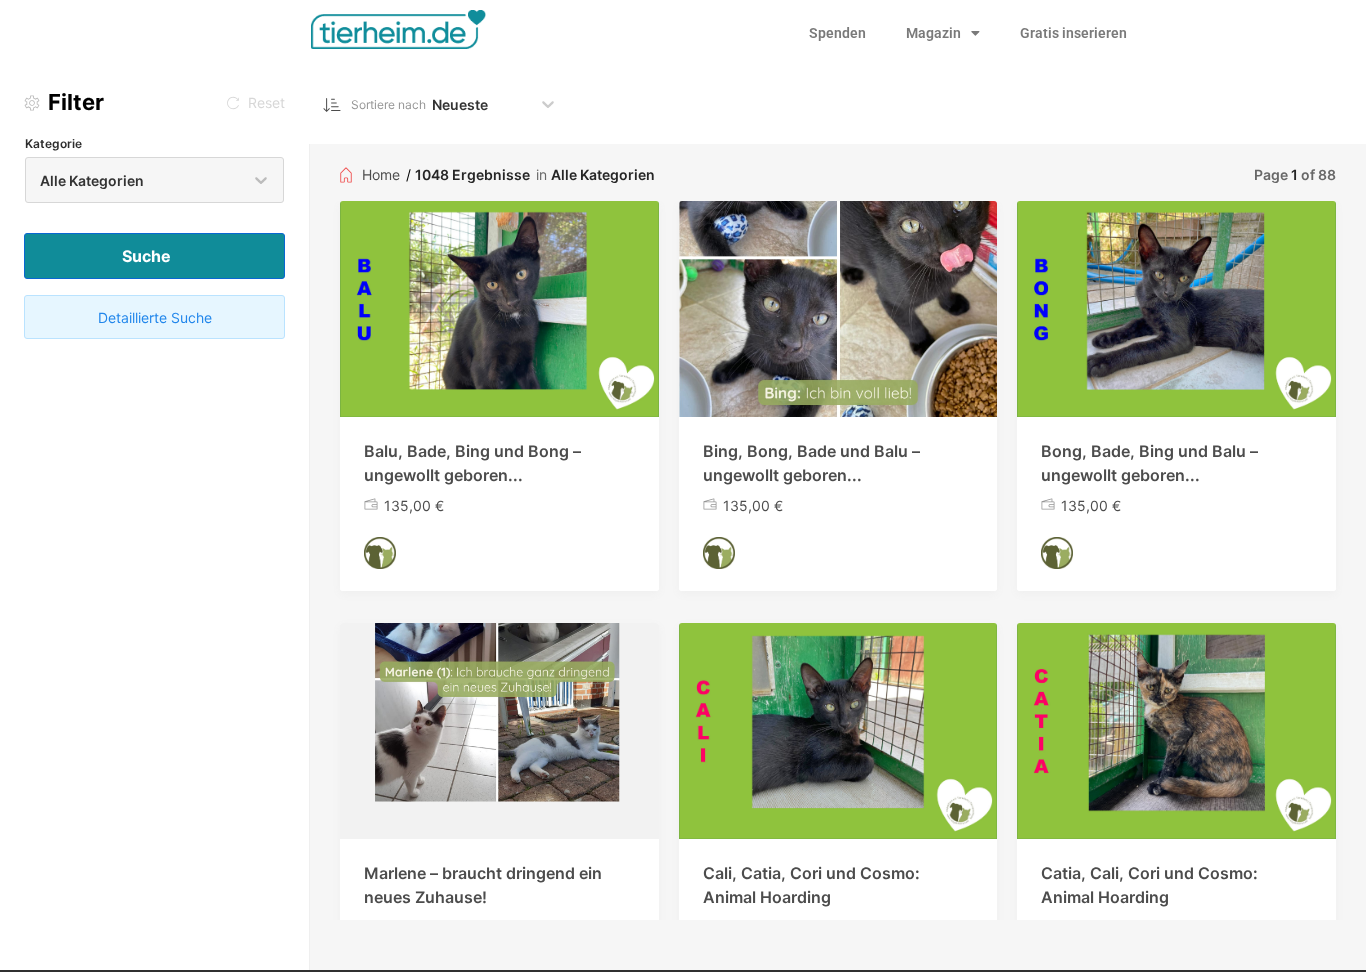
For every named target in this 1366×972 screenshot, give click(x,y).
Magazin (933, 33)
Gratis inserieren (1073, 33)
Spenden (837, 33)
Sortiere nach (388, 104)
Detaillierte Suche (155, 317)
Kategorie (53, 143)
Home (381, 174)
